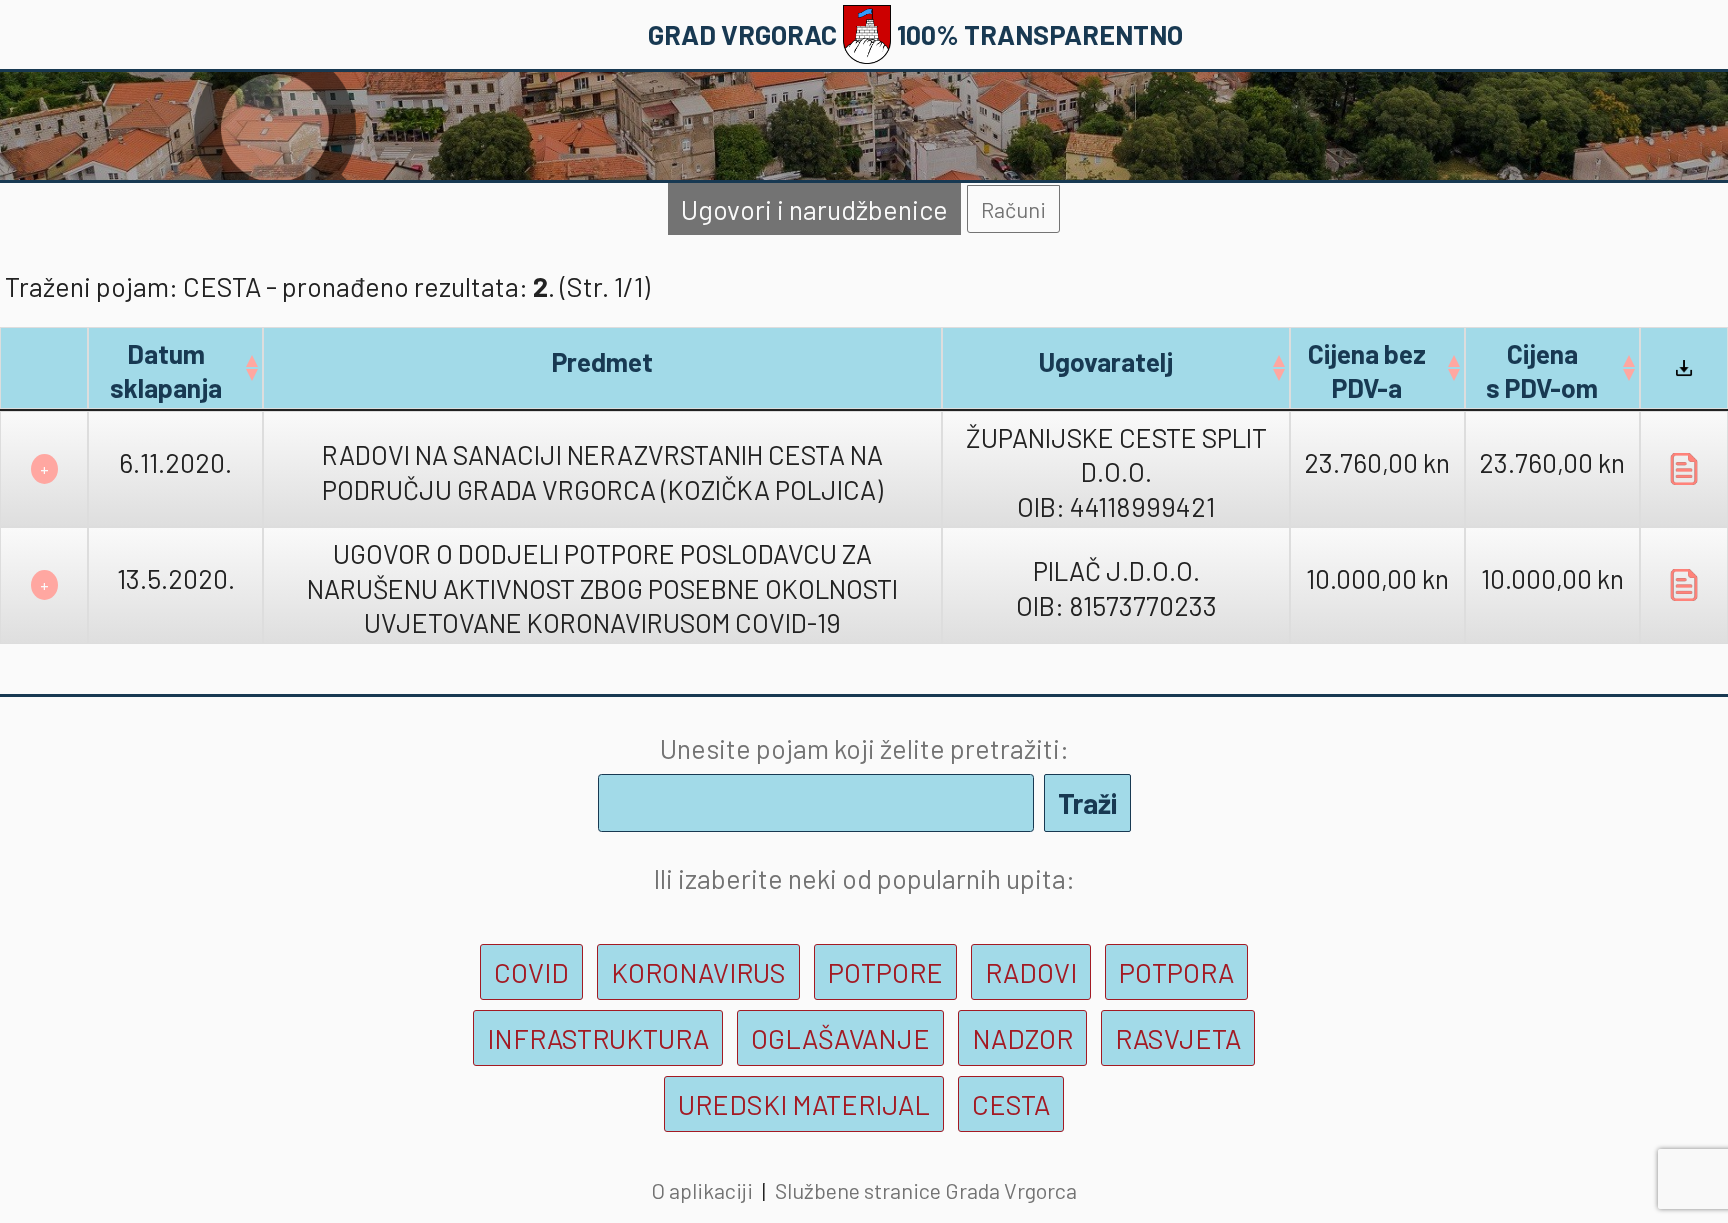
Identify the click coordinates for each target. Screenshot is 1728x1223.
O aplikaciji (702, 1190)
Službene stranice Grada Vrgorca (926, 1190)
